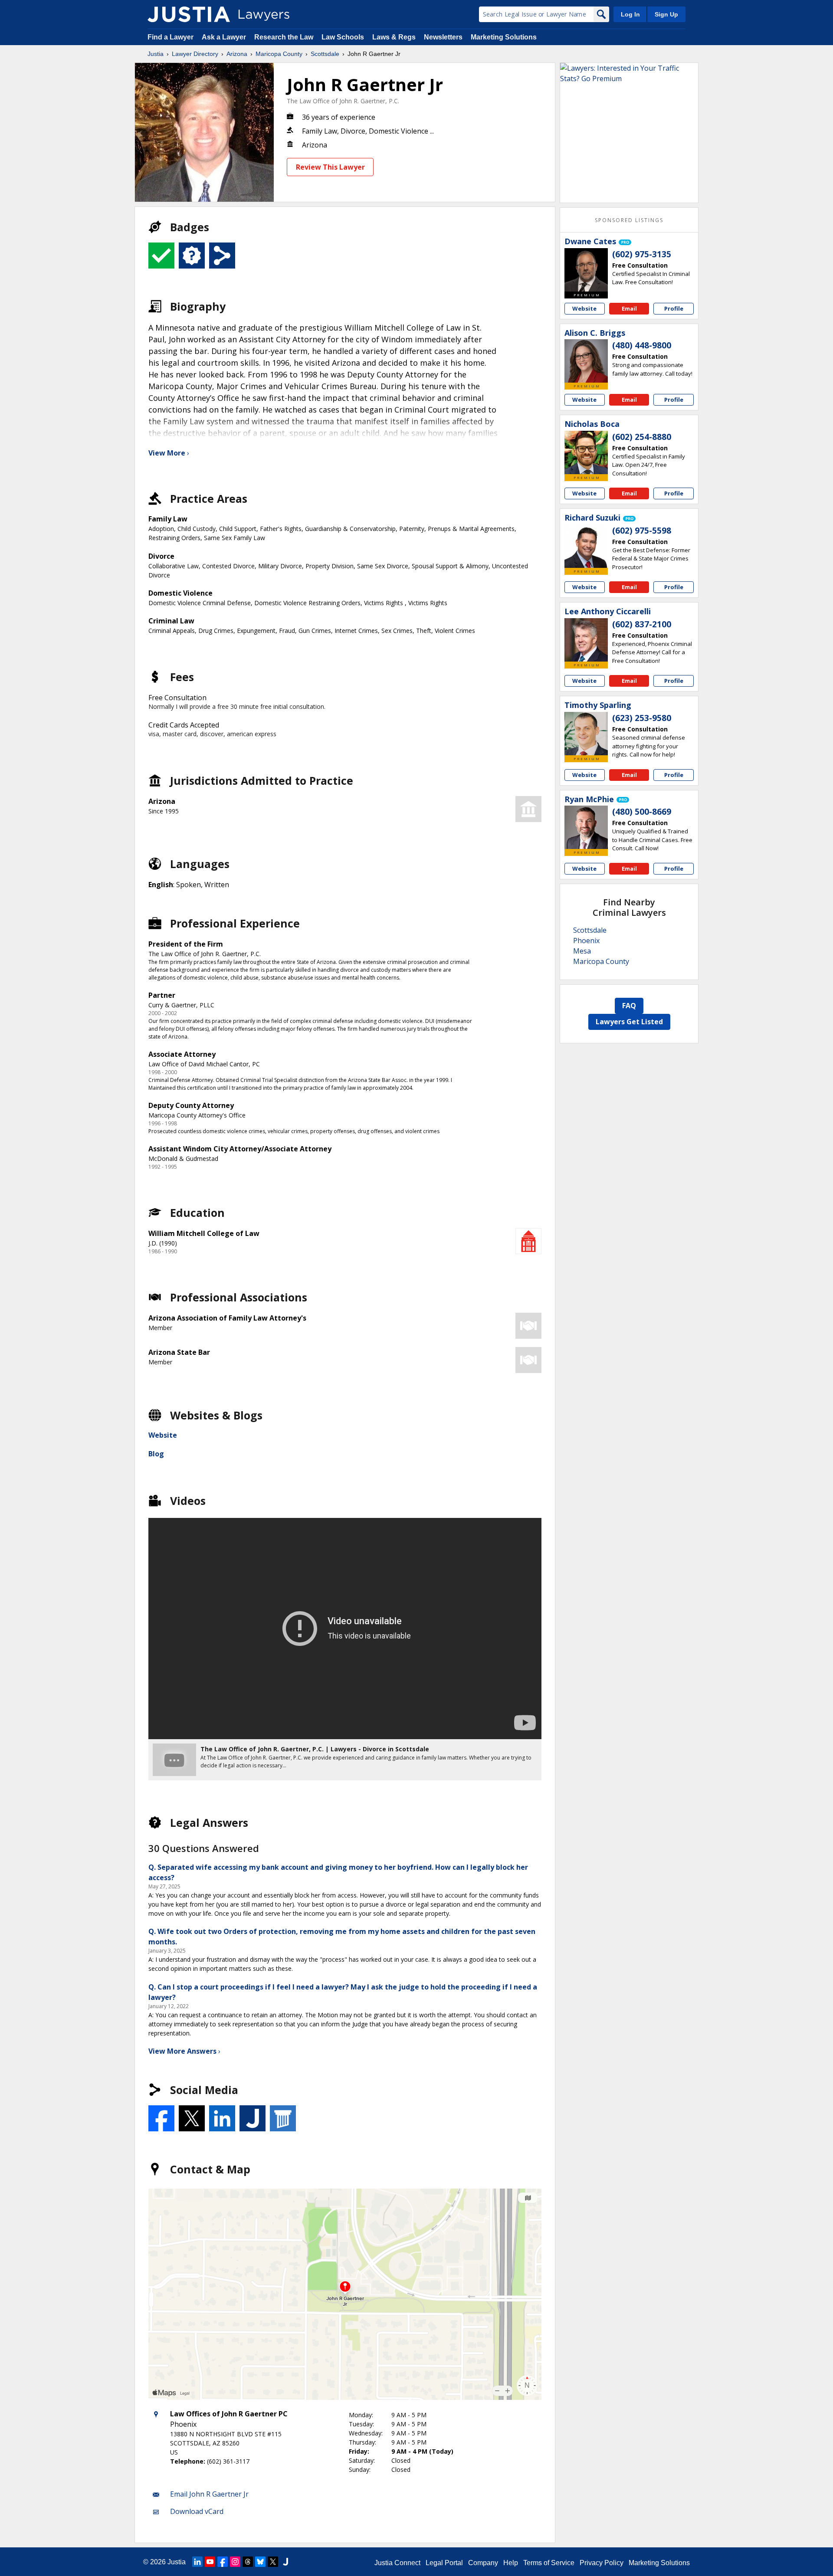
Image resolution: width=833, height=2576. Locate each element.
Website (163, 1435)
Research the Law (284, 37)
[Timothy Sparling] (586, 734)
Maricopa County (279, 54)
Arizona (237, 54)
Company (483, 2563)
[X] (273, 2562)
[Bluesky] (260, 2562)
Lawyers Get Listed (629, 1022)
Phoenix (586, 941)
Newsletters (443, 37)
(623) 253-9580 (642, 718)
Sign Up (666, 14)
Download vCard (197, 2511)
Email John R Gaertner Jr (209, 2494)
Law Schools (343, 37)
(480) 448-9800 (642, 345)
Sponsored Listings (629, 220)
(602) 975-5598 (642, 531)
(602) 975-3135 (642, 254)
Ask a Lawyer (225, 37)
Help (511, 2563)
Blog (156, 1454)
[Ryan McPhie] (586, 827)
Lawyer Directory (195, 54)
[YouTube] (210, 2562)
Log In (630, 14)
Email (629, 308)
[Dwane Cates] (586, 270)
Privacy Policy (602, 2563)
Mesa (582, 951)
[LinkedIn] (197, 2562)
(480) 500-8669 (642, 812)
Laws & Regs (394, 37)
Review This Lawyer (330, 167)
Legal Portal (444, 2563)
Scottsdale (325, 54)
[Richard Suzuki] (586, 546)
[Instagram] (235, 2562)
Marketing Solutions (504, 37)
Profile (674, 308)
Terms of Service (549, 2563)
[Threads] (248, 2562)
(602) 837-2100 (642, 624)
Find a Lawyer (171, 37)
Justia (156, 54)
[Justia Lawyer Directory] (189, 14)
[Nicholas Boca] (586, 452)
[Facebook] (223, 2562)
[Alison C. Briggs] (586, 361)
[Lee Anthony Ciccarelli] (586, 640)
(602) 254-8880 (642, 437)
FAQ (629, 1006)
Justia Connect (397, 2563)
